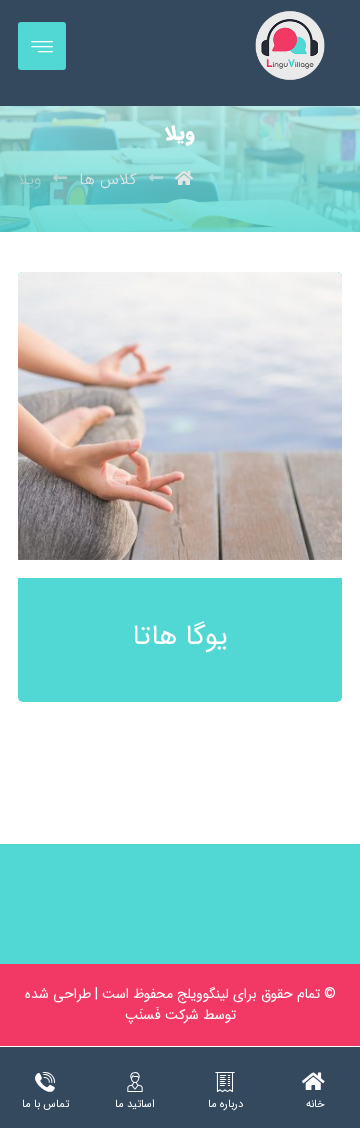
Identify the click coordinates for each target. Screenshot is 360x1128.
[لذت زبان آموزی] (290, 45)
